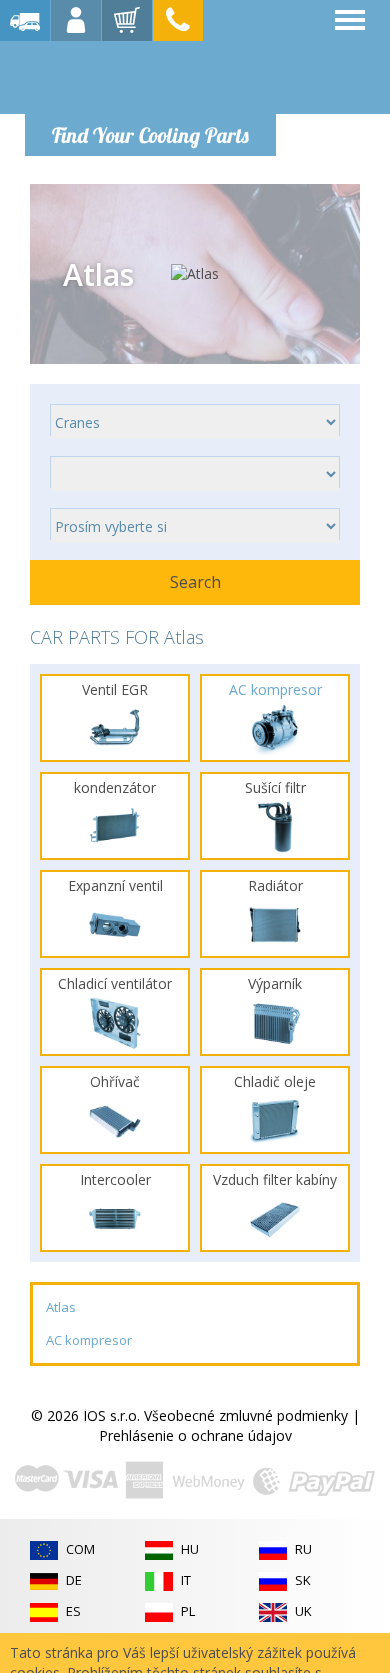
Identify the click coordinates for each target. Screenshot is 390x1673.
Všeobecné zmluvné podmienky (246, 1415)
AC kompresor (89, 1340)
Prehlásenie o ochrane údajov (195, 1435)
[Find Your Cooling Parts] (149, 76)
